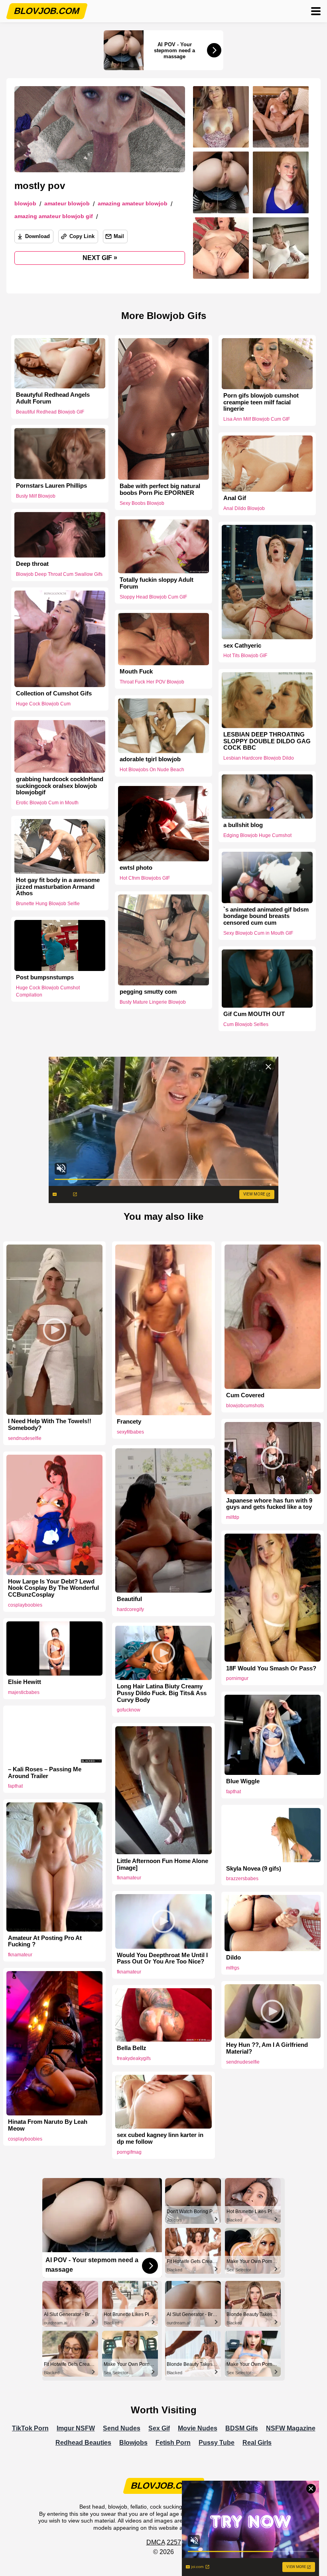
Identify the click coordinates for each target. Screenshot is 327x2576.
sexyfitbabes (130, 1432)
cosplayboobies (25, 1605)
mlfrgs (233, 1968)
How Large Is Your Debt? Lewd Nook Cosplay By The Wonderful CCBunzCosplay (53, 1588)
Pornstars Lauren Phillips (51, 485)
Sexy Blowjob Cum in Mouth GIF (258, 933)
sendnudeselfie (25, 1438)
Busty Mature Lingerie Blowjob (153, 1002)
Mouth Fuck (136, 672)
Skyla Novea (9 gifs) (254, 1869)
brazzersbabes (242, 1879)
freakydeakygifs (134, 2058)
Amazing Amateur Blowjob (133, 204)
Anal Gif (235, 498)
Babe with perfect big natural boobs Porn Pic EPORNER (160, 489)
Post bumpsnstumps (45, 977)
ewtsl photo (136, 868)
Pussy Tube (217, 2443)
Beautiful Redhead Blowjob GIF (50, 412)
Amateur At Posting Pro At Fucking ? (45, 1941)
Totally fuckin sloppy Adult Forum (157, 583)
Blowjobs (133, 2443)
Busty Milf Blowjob (36, 496)
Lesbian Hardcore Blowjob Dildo (259, 758)
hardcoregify (130, 1609)
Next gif (100, 258)
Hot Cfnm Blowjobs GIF (145, 878)
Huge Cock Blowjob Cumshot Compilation (48, 991)
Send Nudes (122, 2428)
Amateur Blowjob (67, 204)
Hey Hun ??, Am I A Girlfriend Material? (267, 2048)
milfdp (233, 1517)
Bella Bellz (132, 2048)
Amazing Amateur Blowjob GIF (54, 216)
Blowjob (25, 204)
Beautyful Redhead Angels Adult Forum (53, 398)
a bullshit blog (243, 825)
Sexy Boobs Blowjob (142, 503)
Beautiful (129, 1599)
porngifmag (129, 2152)
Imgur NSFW (76, 2428)
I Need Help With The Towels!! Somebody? (50, 1425)
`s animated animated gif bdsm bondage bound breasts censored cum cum (266, 916)
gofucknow (129, 1710)
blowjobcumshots (245, 1406)
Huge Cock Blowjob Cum (43, 704)
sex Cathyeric (242, 646)
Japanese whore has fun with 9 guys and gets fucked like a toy (269, 1504)
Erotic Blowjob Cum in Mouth (47, 803)
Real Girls (257, 2443)
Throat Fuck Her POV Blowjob (152, 682)
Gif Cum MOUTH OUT (254, 1014)
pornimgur (237, 1678)
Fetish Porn (173, 2443)
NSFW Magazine (291, 2428)
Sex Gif (159, 2428)
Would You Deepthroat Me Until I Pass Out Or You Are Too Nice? (162, 1959)
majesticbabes (24, 1692)
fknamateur (129, 1878)
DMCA (156, 2542)
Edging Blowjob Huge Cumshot (257, 835)
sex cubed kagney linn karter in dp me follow (160, 2138)
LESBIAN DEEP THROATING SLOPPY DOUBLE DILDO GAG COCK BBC (267, 741)
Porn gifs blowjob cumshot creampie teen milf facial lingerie (261, 402)
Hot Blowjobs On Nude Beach (152, 770)
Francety (129, 1422)
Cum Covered (245, 1395)
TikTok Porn (30, 2428)
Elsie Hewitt (25, 1682)
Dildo (233, 1958)
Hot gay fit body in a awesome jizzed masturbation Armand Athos (58, 887)
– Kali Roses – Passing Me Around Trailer (45, 1773)
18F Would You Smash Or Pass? (271, 1668)
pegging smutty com (148, 992)
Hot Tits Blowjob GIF (245, 656)
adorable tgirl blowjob (150, 759)
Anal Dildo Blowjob (244, 508)
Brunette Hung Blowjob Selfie (48, 904)
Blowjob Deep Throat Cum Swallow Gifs (59, 574)
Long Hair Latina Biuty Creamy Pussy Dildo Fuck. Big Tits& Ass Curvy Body (162, 1693)
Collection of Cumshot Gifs (54, 693)
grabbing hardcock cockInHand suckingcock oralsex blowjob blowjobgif (60, 786)
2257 (174, 2542)
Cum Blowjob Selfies (246, 1024)
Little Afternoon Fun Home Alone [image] (163, 1864)
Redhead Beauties (83, 2443)
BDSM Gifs (242, 2428)
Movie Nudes (198, 2428)
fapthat (233, 1792)
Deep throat (32, 564)
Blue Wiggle (243, 1781)
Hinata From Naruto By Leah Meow (48, 2125)
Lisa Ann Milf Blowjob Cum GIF (257, 419)
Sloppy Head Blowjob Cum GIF (153, 597)
